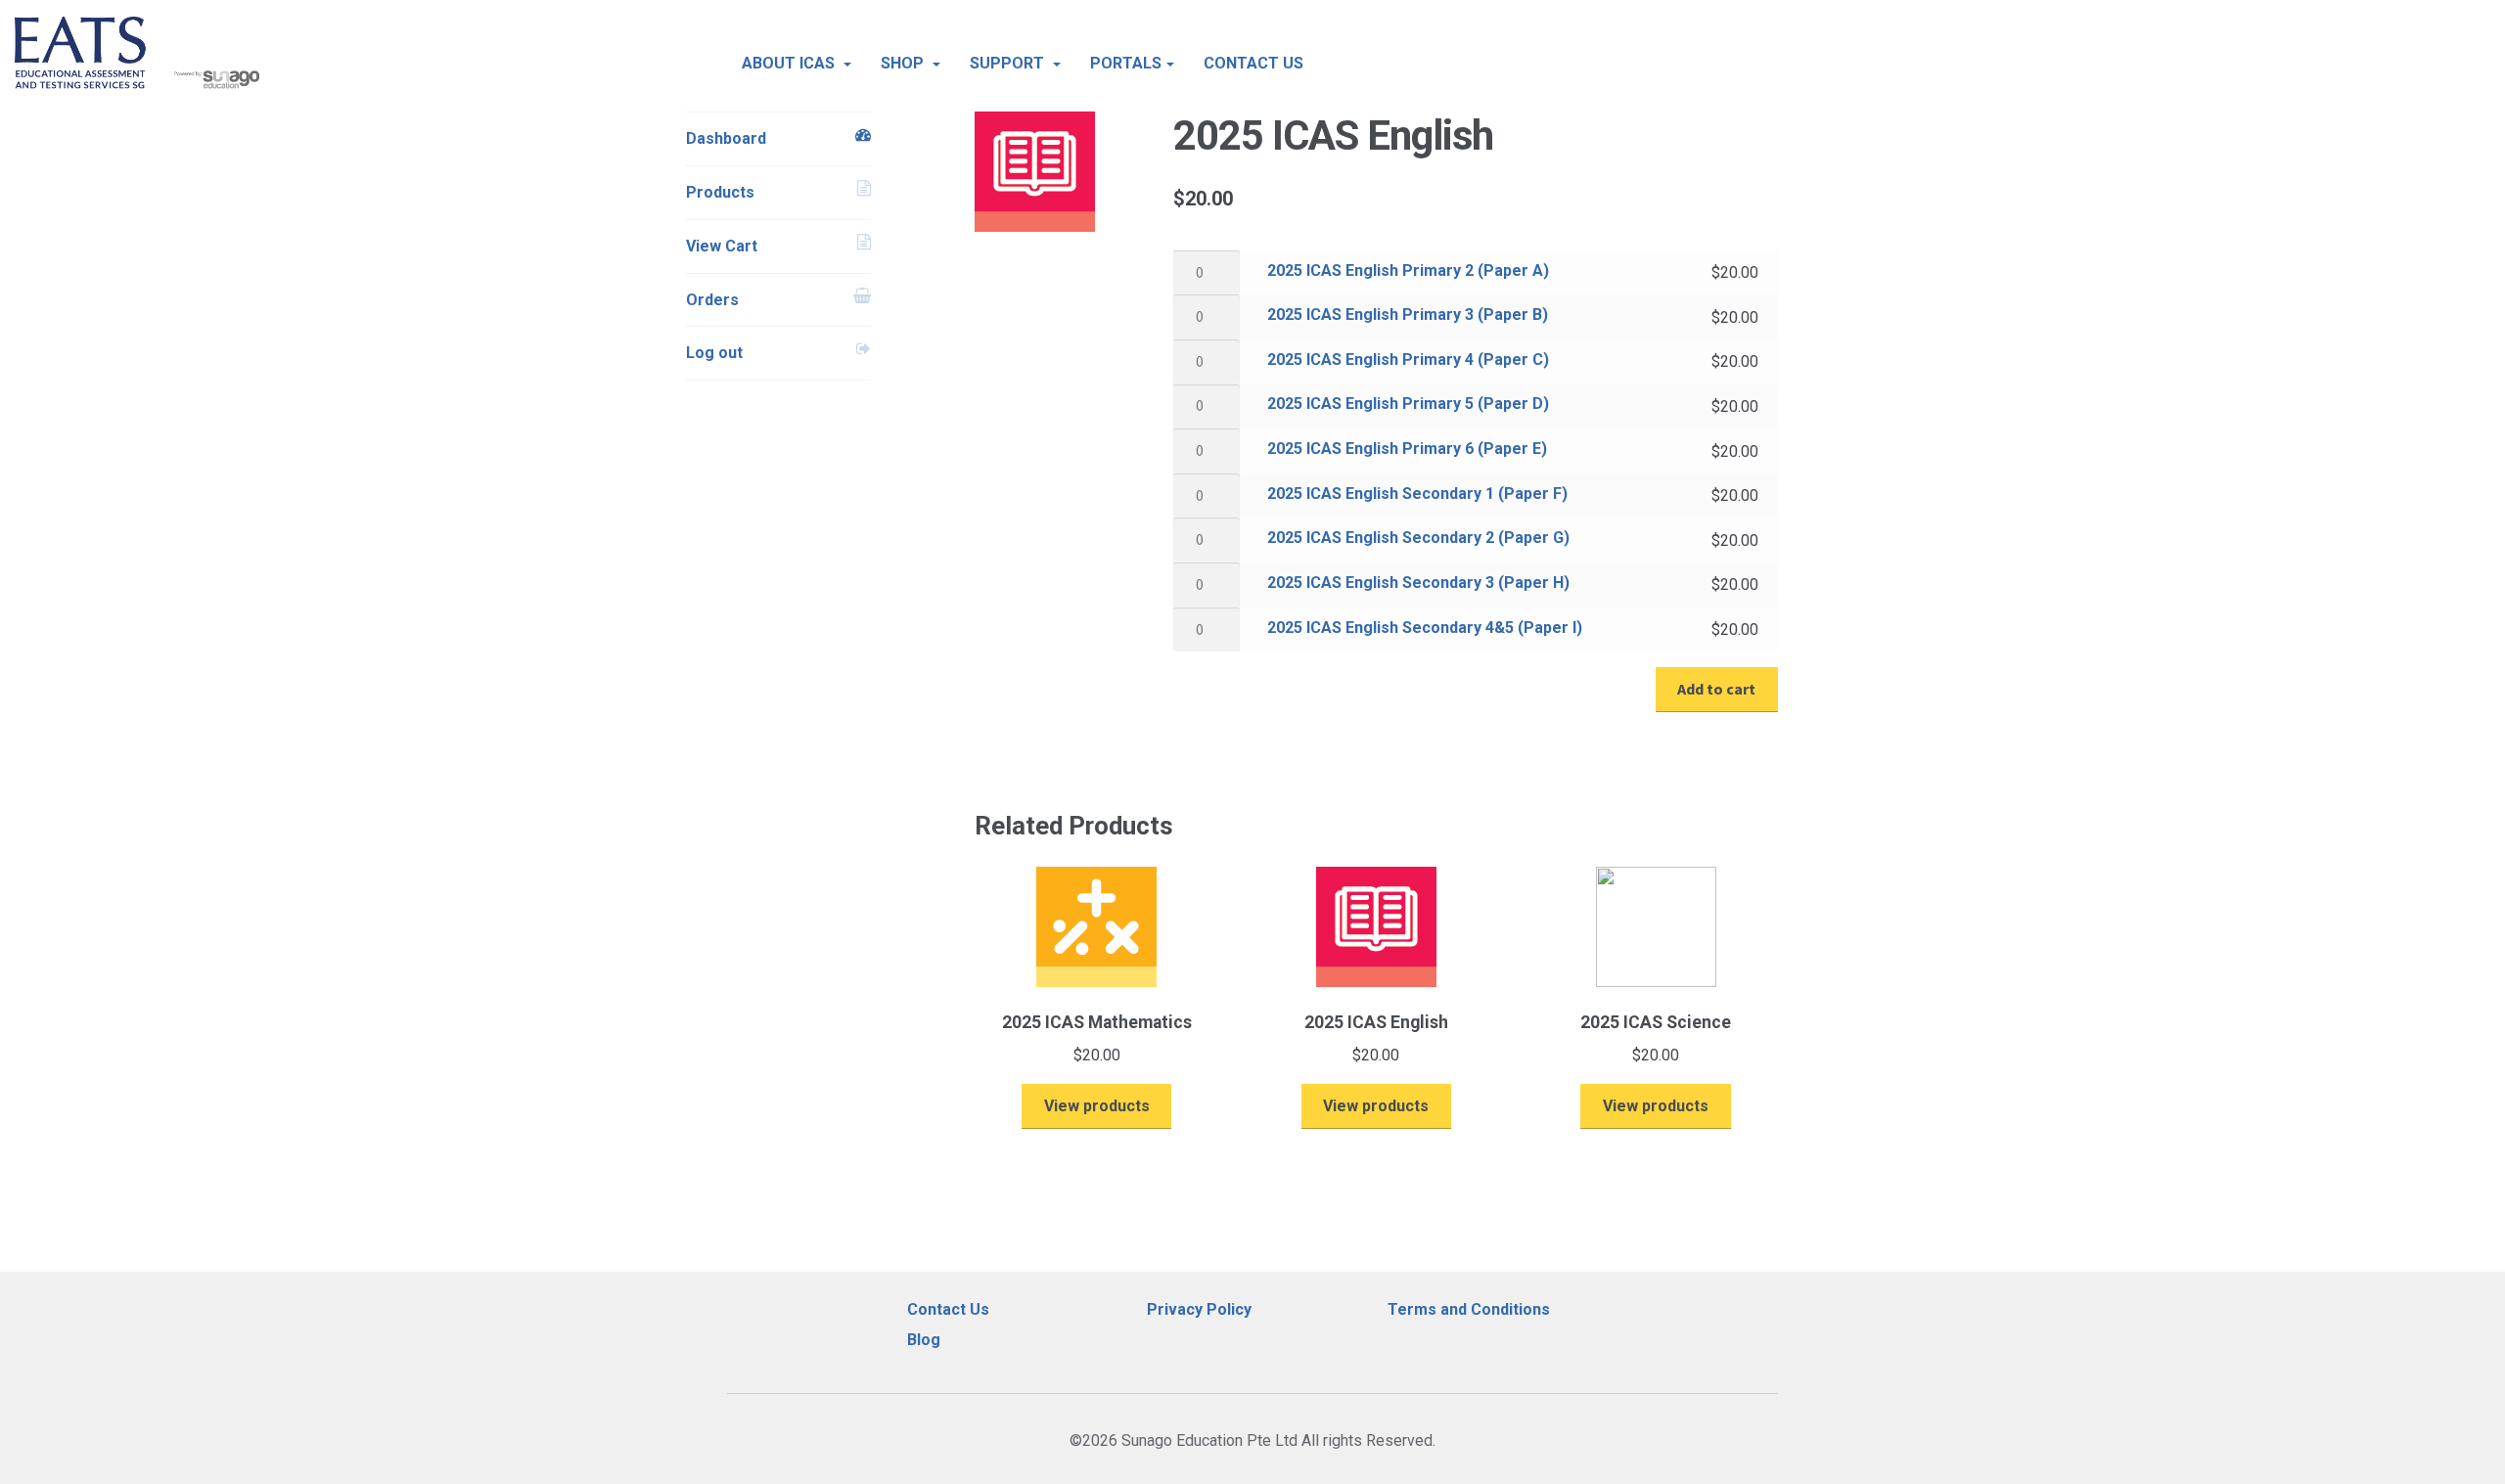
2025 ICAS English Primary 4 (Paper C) (1408, 360)
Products (720, 192)
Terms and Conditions (1469, 1309)
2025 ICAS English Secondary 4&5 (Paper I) (1425, 628)
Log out (714, 353)
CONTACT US (1253, 63)
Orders (712, 300)
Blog (924, 1340)
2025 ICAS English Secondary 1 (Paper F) (1417, 494)
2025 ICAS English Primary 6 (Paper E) (1407, 449)
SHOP (904, 63)
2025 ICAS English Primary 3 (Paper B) (1408, 315)
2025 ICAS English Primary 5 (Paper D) (1408, 404)
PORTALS (1126, 63)
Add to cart (1716, 689)
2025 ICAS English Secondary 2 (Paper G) (1418, 538)
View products (1097, 1106)
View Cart (722, 246)
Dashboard (726, 138)
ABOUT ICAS (790, 63)
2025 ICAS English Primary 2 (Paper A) (1408, 270)
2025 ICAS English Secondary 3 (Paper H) (1418, 583)
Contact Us (948, 1309)
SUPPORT (1009, 63)
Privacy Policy (1199, 1309)
